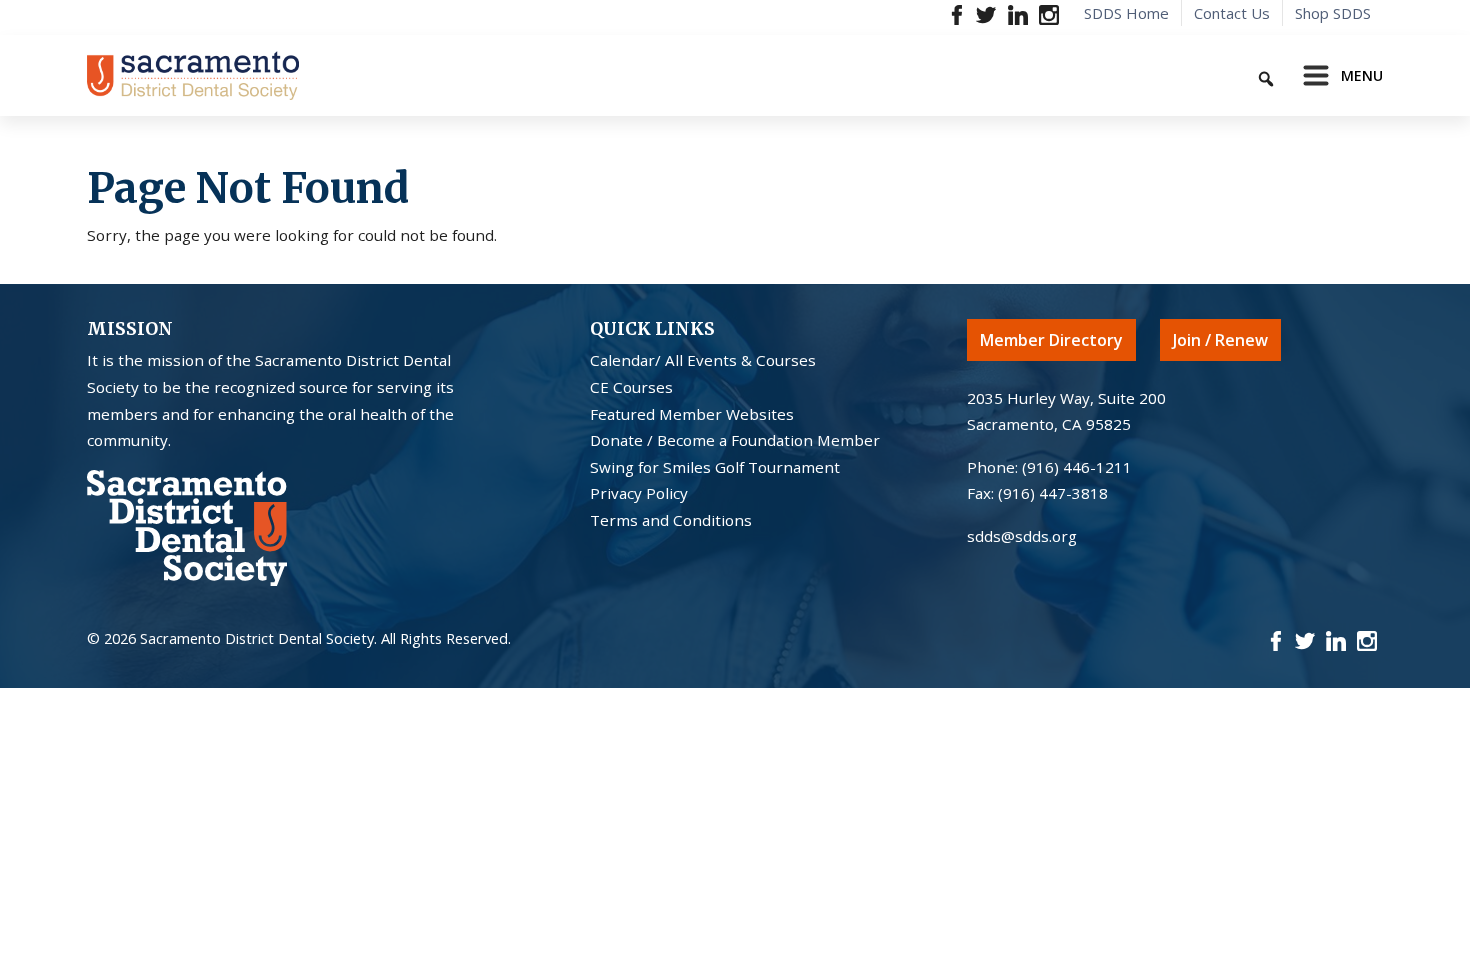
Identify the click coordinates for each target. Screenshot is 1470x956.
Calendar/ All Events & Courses (703, 360)
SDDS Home (1126, 13)
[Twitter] (986, 13)
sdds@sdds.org (1022, 536)
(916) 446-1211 (1077, 467)
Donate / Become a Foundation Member (735, 440)
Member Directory (1051, 340)
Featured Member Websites (692, 414)
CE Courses (631, 387)
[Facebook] (957, 13)
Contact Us (1232, 13)
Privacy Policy (639, 493)
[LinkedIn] (1017, 13)
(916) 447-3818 (1053, 493)
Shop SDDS (1333, 13)
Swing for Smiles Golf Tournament (715, 467)
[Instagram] (1048, 13)
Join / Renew (1220, 340)
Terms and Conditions (671, 520)
